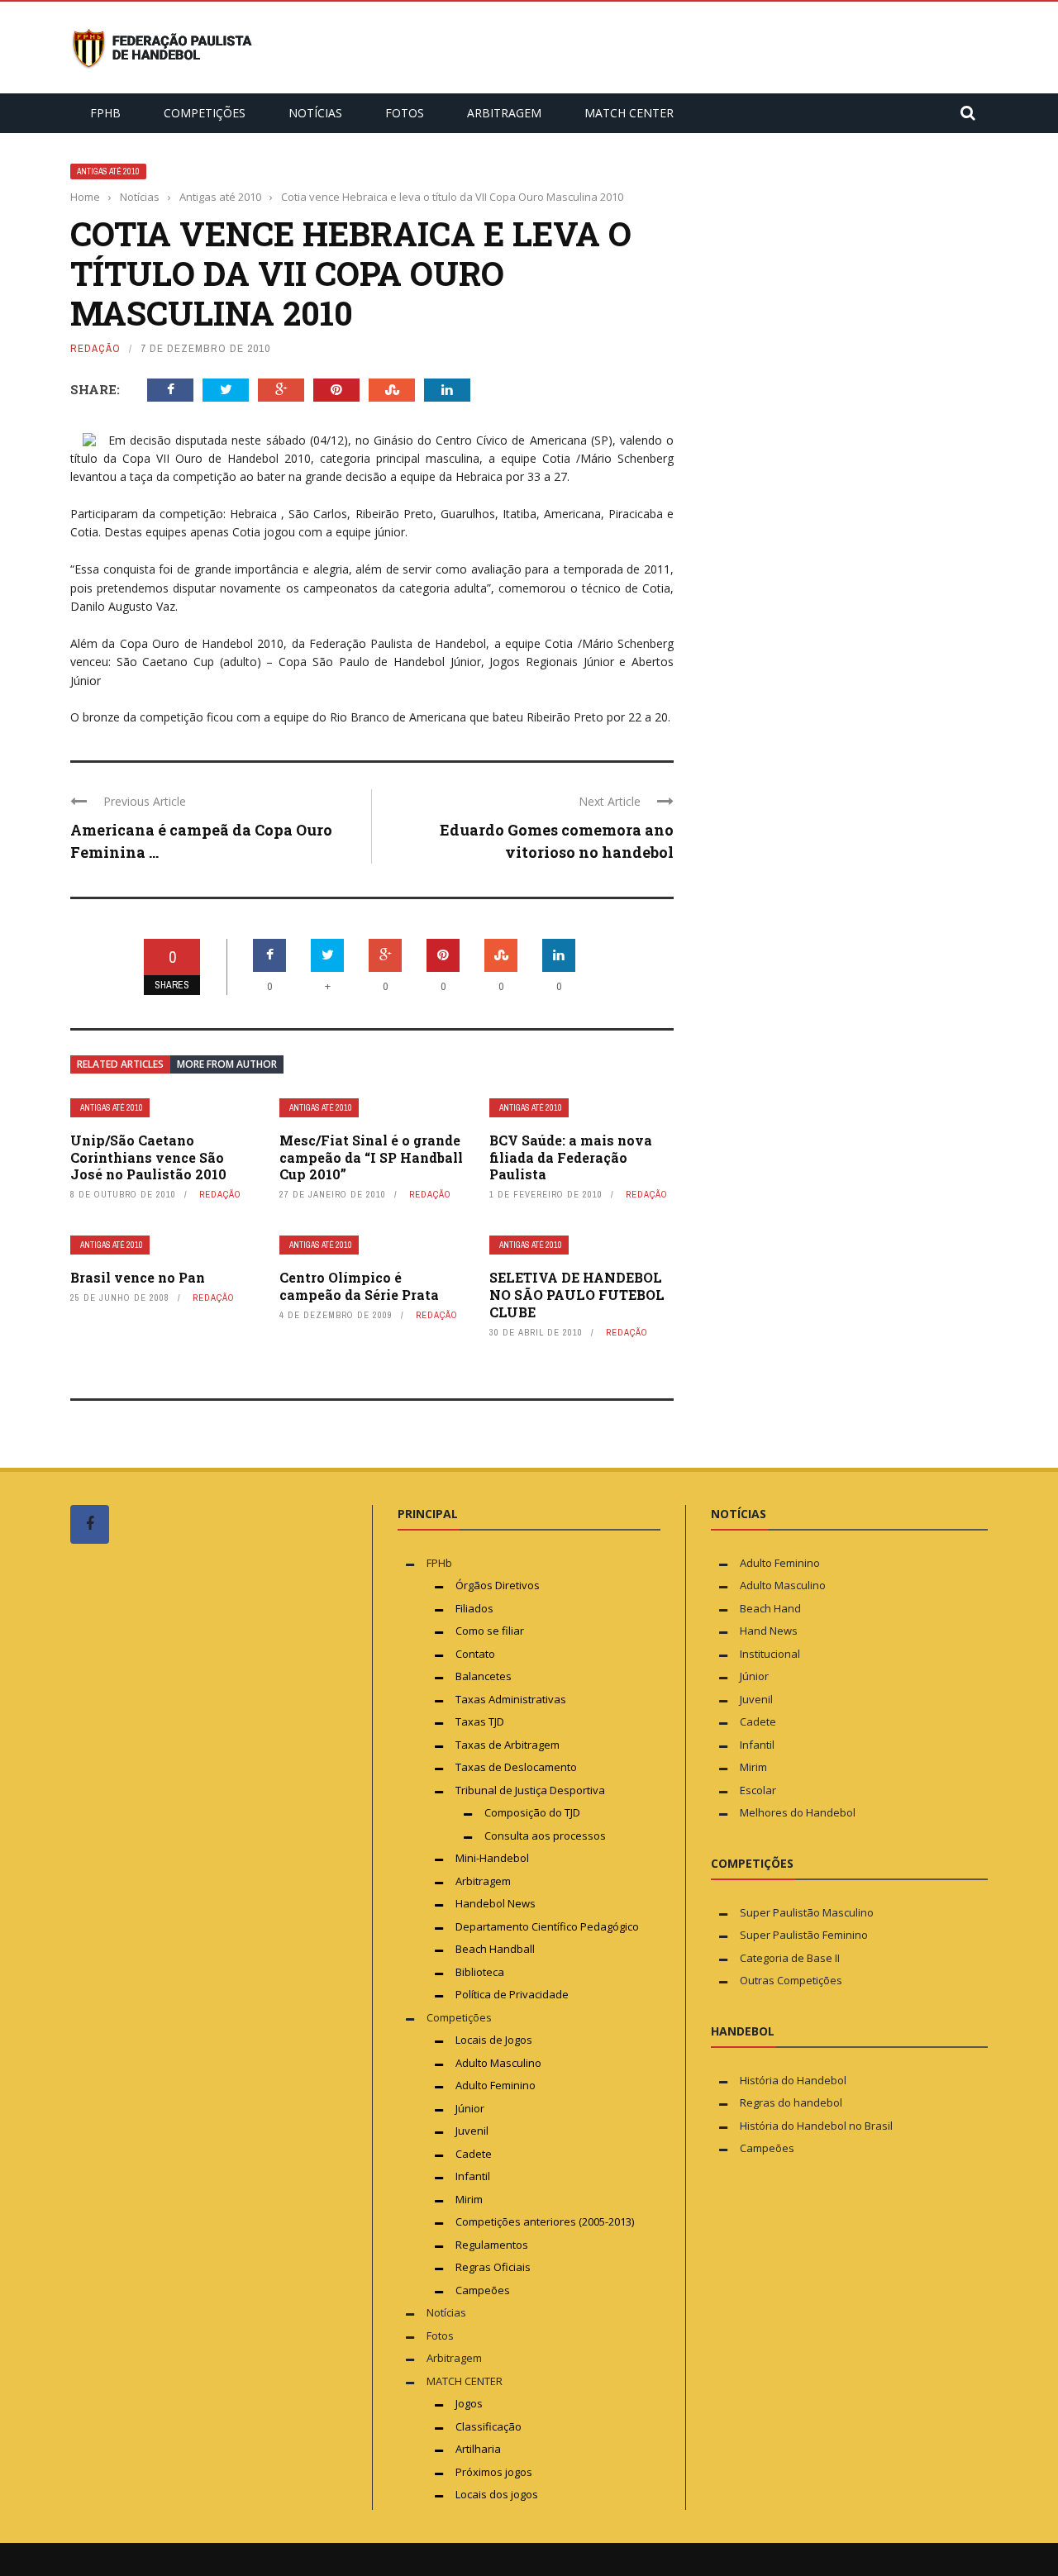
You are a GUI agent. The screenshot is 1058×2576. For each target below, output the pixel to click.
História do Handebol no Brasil (816, 2126)
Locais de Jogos (494, 2040)
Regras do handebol (791, 2102)
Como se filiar (490, 1631)
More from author (227, 1064)
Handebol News (496, 1903)
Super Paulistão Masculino (807, 1912)
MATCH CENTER (629, 113)
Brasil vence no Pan (138, 1277)
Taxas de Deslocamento (516, 1767)
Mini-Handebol (492, 1858)
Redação (95, 348)
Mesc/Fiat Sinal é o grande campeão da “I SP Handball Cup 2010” (371, 1157)
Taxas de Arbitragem (508, 1745)
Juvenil (472, 2131)
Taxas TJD (480, 1721)
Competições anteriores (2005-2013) (545, 2221)
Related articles (120, 1064)
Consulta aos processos (545, 1836)
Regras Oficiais (493, 2267)
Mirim (469, 2199)
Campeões (483, 2290)
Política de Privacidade (512, 1994)
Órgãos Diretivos (498, 1585)
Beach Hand (770, 1608)
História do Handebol (793, 2080)
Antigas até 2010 (108, 171)
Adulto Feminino (496, 2085)
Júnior (470, 2108)
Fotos (405, 113)
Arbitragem (504, 113)
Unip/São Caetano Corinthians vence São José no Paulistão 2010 (148, 1157)
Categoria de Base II (790, 1958)
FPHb (105, 113)
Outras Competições (791, 1980)
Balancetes (484, 1676)
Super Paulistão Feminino (804, 1935)
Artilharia (478, 2449)
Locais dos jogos (497, 2494)
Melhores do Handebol (798, 1812)
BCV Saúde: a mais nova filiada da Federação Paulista (571, 1157)
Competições (205, 113)
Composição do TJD (532, 1812)
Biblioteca (481, 1972)
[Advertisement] (194, 1869)
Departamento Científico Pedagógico (547, 1926)
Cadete (474, 2154)
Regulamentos (492, 2245)
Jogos (469, 2403)
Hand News (769, 1631)
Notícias (315, 113)
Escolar (758, 1790)
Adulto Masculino (498, 2063)
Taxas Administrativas (511, 1699)
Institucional (770, 1654)
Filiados (474, 1608)
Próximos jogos (494, 2472)
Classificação (488, 2426)
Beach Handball (495, 1949)
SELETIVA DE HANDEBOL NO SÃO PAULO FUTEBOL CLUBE (577, 1295)
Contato (475, 1654)
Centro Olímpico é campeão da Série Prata (359, 1286)
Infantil (473, 2176)
